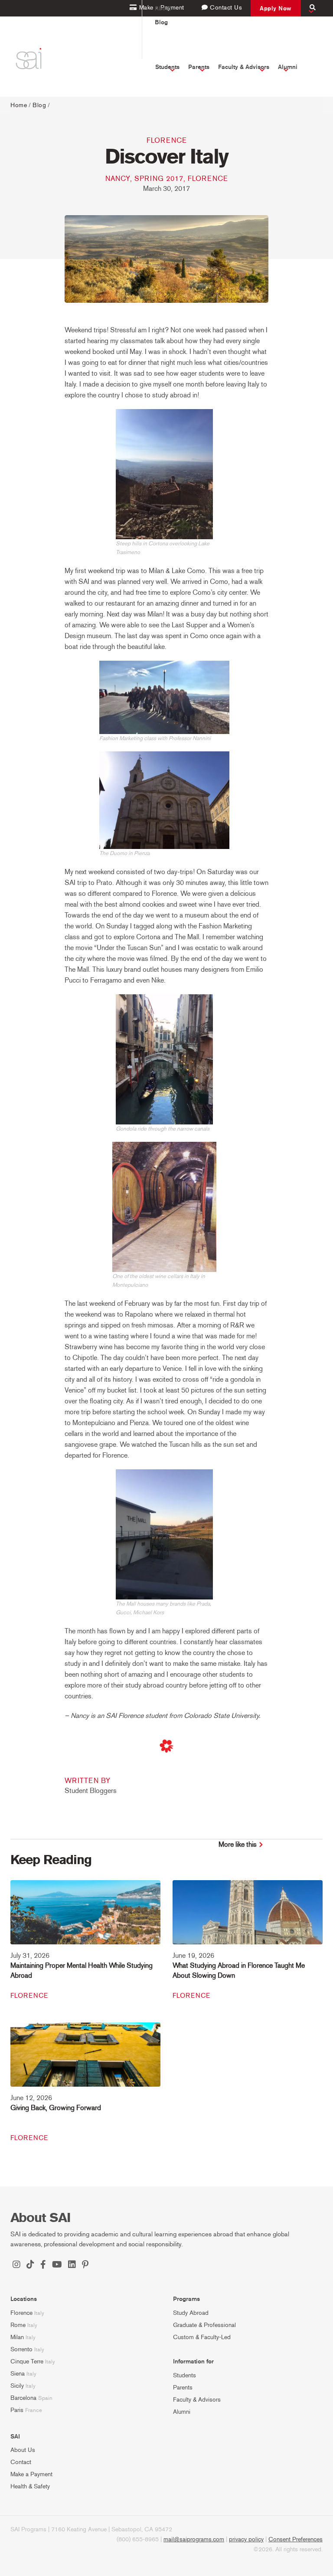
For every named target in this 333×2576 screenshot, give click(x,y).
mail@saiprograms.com (194, 2539)
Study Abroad (191, 2313)
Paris (17, 2410)
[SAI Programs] (28, 59)
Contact (21, 2462)
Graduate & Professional (204, 2325)
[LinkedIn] (72, 2265)
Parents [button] (199, 67)
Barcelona (23, 2398)
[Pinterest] (85, 2265)
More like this (238, 1844)
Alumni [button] (288, 67)
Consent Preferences (295, 2539)
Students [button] (167, 67)
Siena (18, 2374)
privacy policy (246, 2539)
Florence (167, 140)
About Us (23, 2450)
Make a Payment (31, 2474)
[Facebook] (43, 2265)
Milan (17, 2337)
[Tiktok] (30, 2265)
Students (184, 2375)
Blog (161, 22)
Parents (183, 2388)
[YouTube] (57, 2265)
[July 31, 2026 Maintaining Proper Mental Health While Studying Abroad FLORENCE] (85, 1918)
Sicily (17, 2386)
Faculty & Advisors (197, 2400)
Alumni (182, 2412)
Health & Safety (30, 2486)
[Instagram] (16, 2265)
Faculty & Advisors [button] (244, 67)
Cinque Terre (27, 2361)
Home (19, 105)
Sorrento (21, 2349)
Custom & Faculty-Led (202, 2337)
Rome (18, 2325)
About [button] (163, 8)
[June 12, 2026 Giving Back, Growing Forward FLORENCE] (85, 2060)
